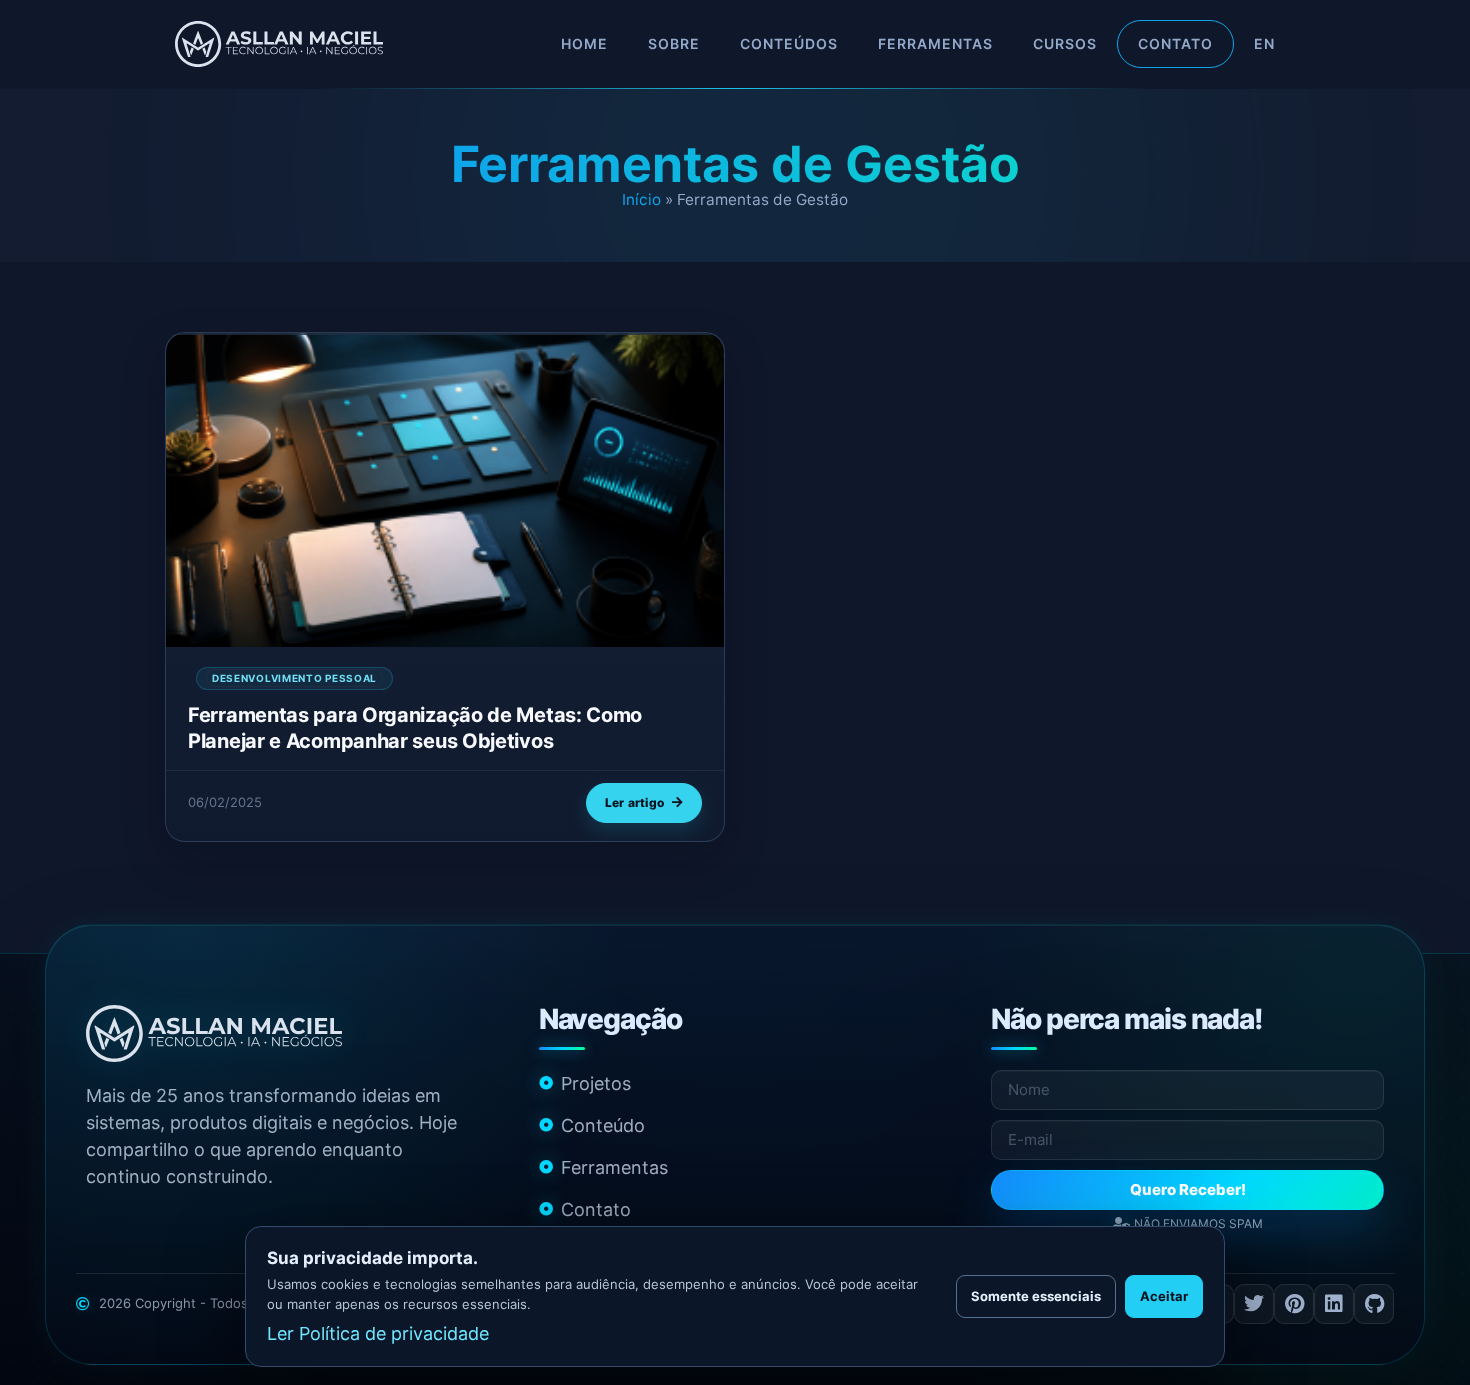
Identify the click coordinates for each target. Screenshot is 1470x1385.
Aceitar (1164, 1296)
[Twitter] (1254, 1304)
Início (641, 199)
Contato (1175, 43)
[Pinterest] (1294, 1304)
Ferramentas (935, 43)
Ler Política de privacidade (378, 1333)
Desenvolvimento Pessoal (294, 678)
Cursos (1065, 43)
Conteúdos (789, 43)
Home (584, 43)
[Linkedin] (1334, 1304)
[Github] (1374, 1304)
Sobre (674, 43)
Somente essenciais (1036, 1296)
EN (1264, 43)
